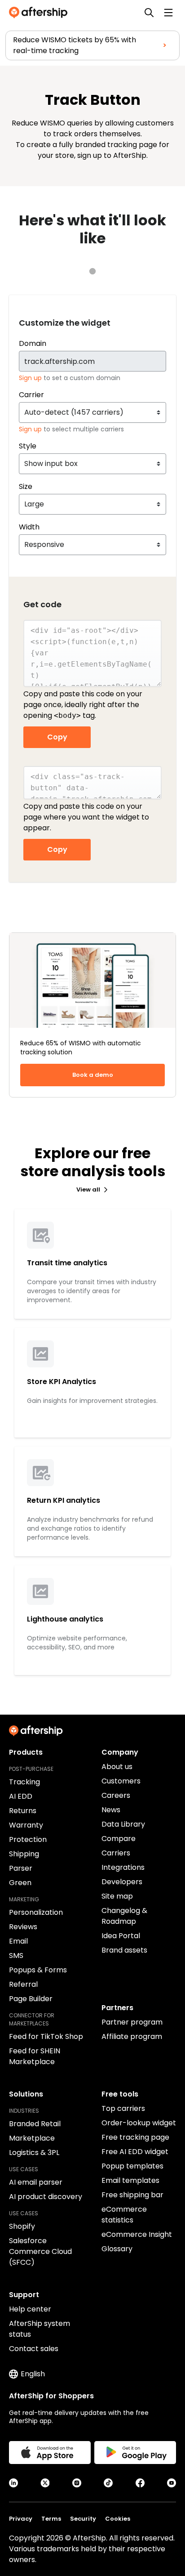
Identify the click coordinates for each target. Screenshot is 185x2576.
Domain (33, 343)
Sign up (31, 378)
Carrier (31, 395)
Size (26, 486)
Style (28, 446)
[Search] (149, 13)
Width (29, 527)
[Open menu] (168, 13)
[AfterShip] (40, 13)
